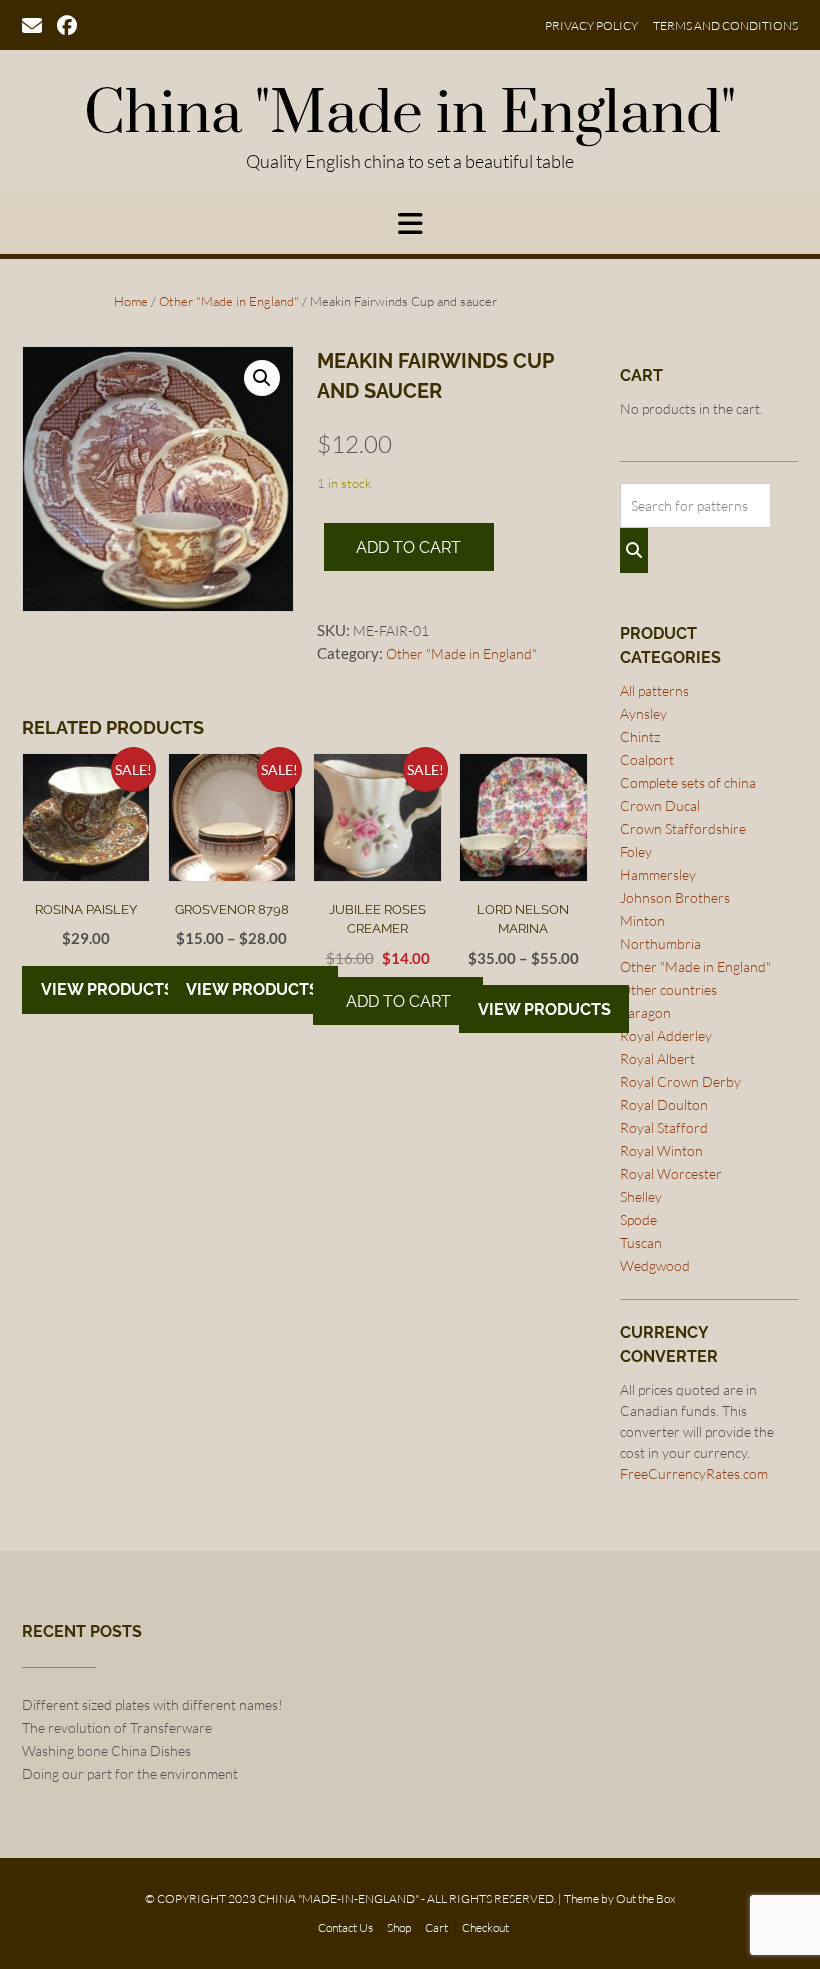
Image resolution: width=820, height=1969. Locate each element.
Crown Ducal (660, 805)
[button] (262, 378)
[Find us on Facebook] (67, 24)
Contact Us (345, 1928)
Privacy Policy (591, 26)
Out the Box (646, 1898)
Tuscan (641, 1242)
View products (107, 989)
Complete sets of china (688, 782)
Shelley (641, 1196)
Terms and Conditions (725, 26)
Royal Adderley (666, 1035)
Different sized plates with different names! (152, 1704)
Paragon (645, 1012)
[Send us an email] (32, 24)
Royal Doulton (664, 1104)
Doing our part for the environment (130, 1773)
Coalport (647, 759)
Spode (638, 1219)
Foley (636, 851)
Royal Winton (661, 1150)
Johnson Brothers (675, 897)
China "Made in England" (410, 115)
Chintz (640, 736)
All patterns (654, 690)
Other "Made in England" (229, 301)
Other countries (668, 989)
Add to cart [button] (398, 1001)
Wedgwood (655, 1265)
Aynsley (643, 713)
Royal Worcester (671, 1173)
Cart (436, 1928)
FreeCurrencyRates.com (694, 1473)
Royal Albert (657, 1058)
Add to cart (408, 547)
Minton (642, 920)
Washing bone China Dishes (106, 1750)
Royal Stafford (664, 1127)
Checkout (485, 1928)
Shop (399, 1928)
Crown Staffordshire (683, 828)
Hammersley (658, 874)
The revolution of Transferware (117, 1727)
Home (131, 301)
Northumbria (660, 943)
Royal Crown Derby (680, 1081)
